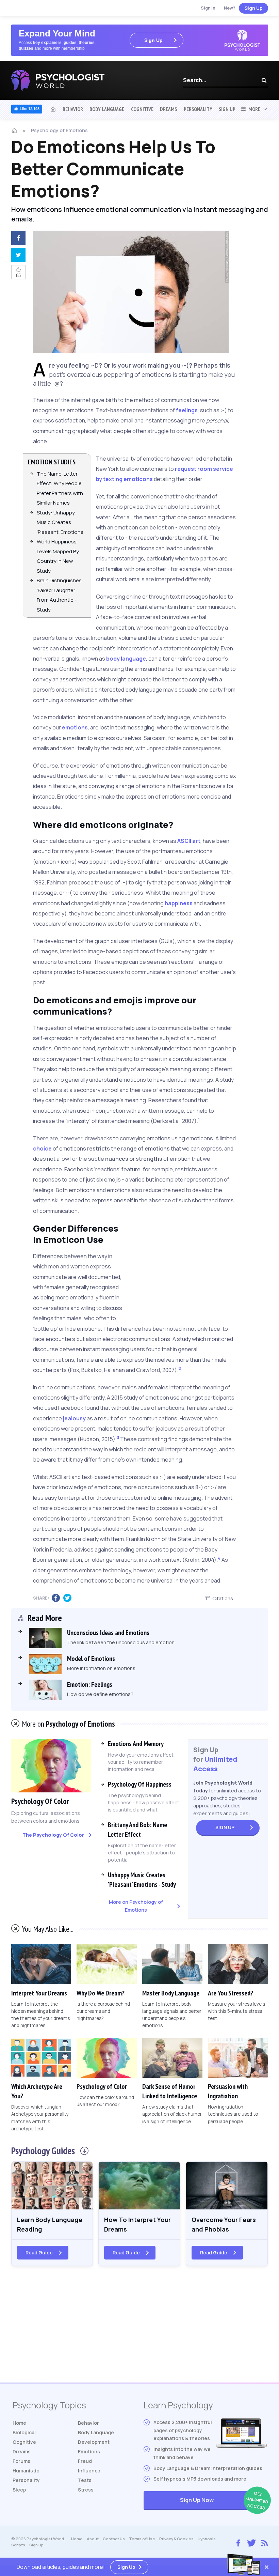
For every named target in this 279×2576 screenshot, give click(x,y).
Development (94, 2442)
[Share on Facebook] (17, 239)
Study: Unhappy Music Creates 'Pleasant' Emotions (60, 522)
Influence (89, 2471)
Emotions (89, 2451)
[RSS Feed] (265, 2542)
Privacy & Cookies (176, 2539)
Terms (142, 2539)
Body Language (107, 109)
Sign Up (253, 8)
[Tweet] (17, 256)
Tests (85, 2480)
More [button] (253, 109)
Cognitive (142, 109)
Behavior (73, 109)
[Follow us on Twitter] (250, 2542)
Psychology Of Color (40, 1801)
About (93, 2539)
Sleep (19, 2490)
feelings (187, 410)
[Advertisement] (196, 1269)
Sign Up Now (223, 2501)
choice (42, 1148)
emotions (75, 727)
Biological (24, 2432)
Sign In (208, 8)
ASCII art (189, 841)
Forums (21, 2461)
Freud (85, 2461)
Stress (86, 2490)
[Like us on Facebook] (238, 2541)
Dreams (168, 109)
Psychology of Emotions (59, 130)
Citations (223, 1598)
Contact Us (114, 2539)
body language (126, 659)
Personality (198, 109)
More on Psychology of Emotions (136, 1906)
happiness (179, 903)
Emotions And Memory (136, 1744)
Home (19, 2423)
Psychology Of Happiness (140, 1784)
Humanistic (26, 2471)
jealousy (74, 1418)
